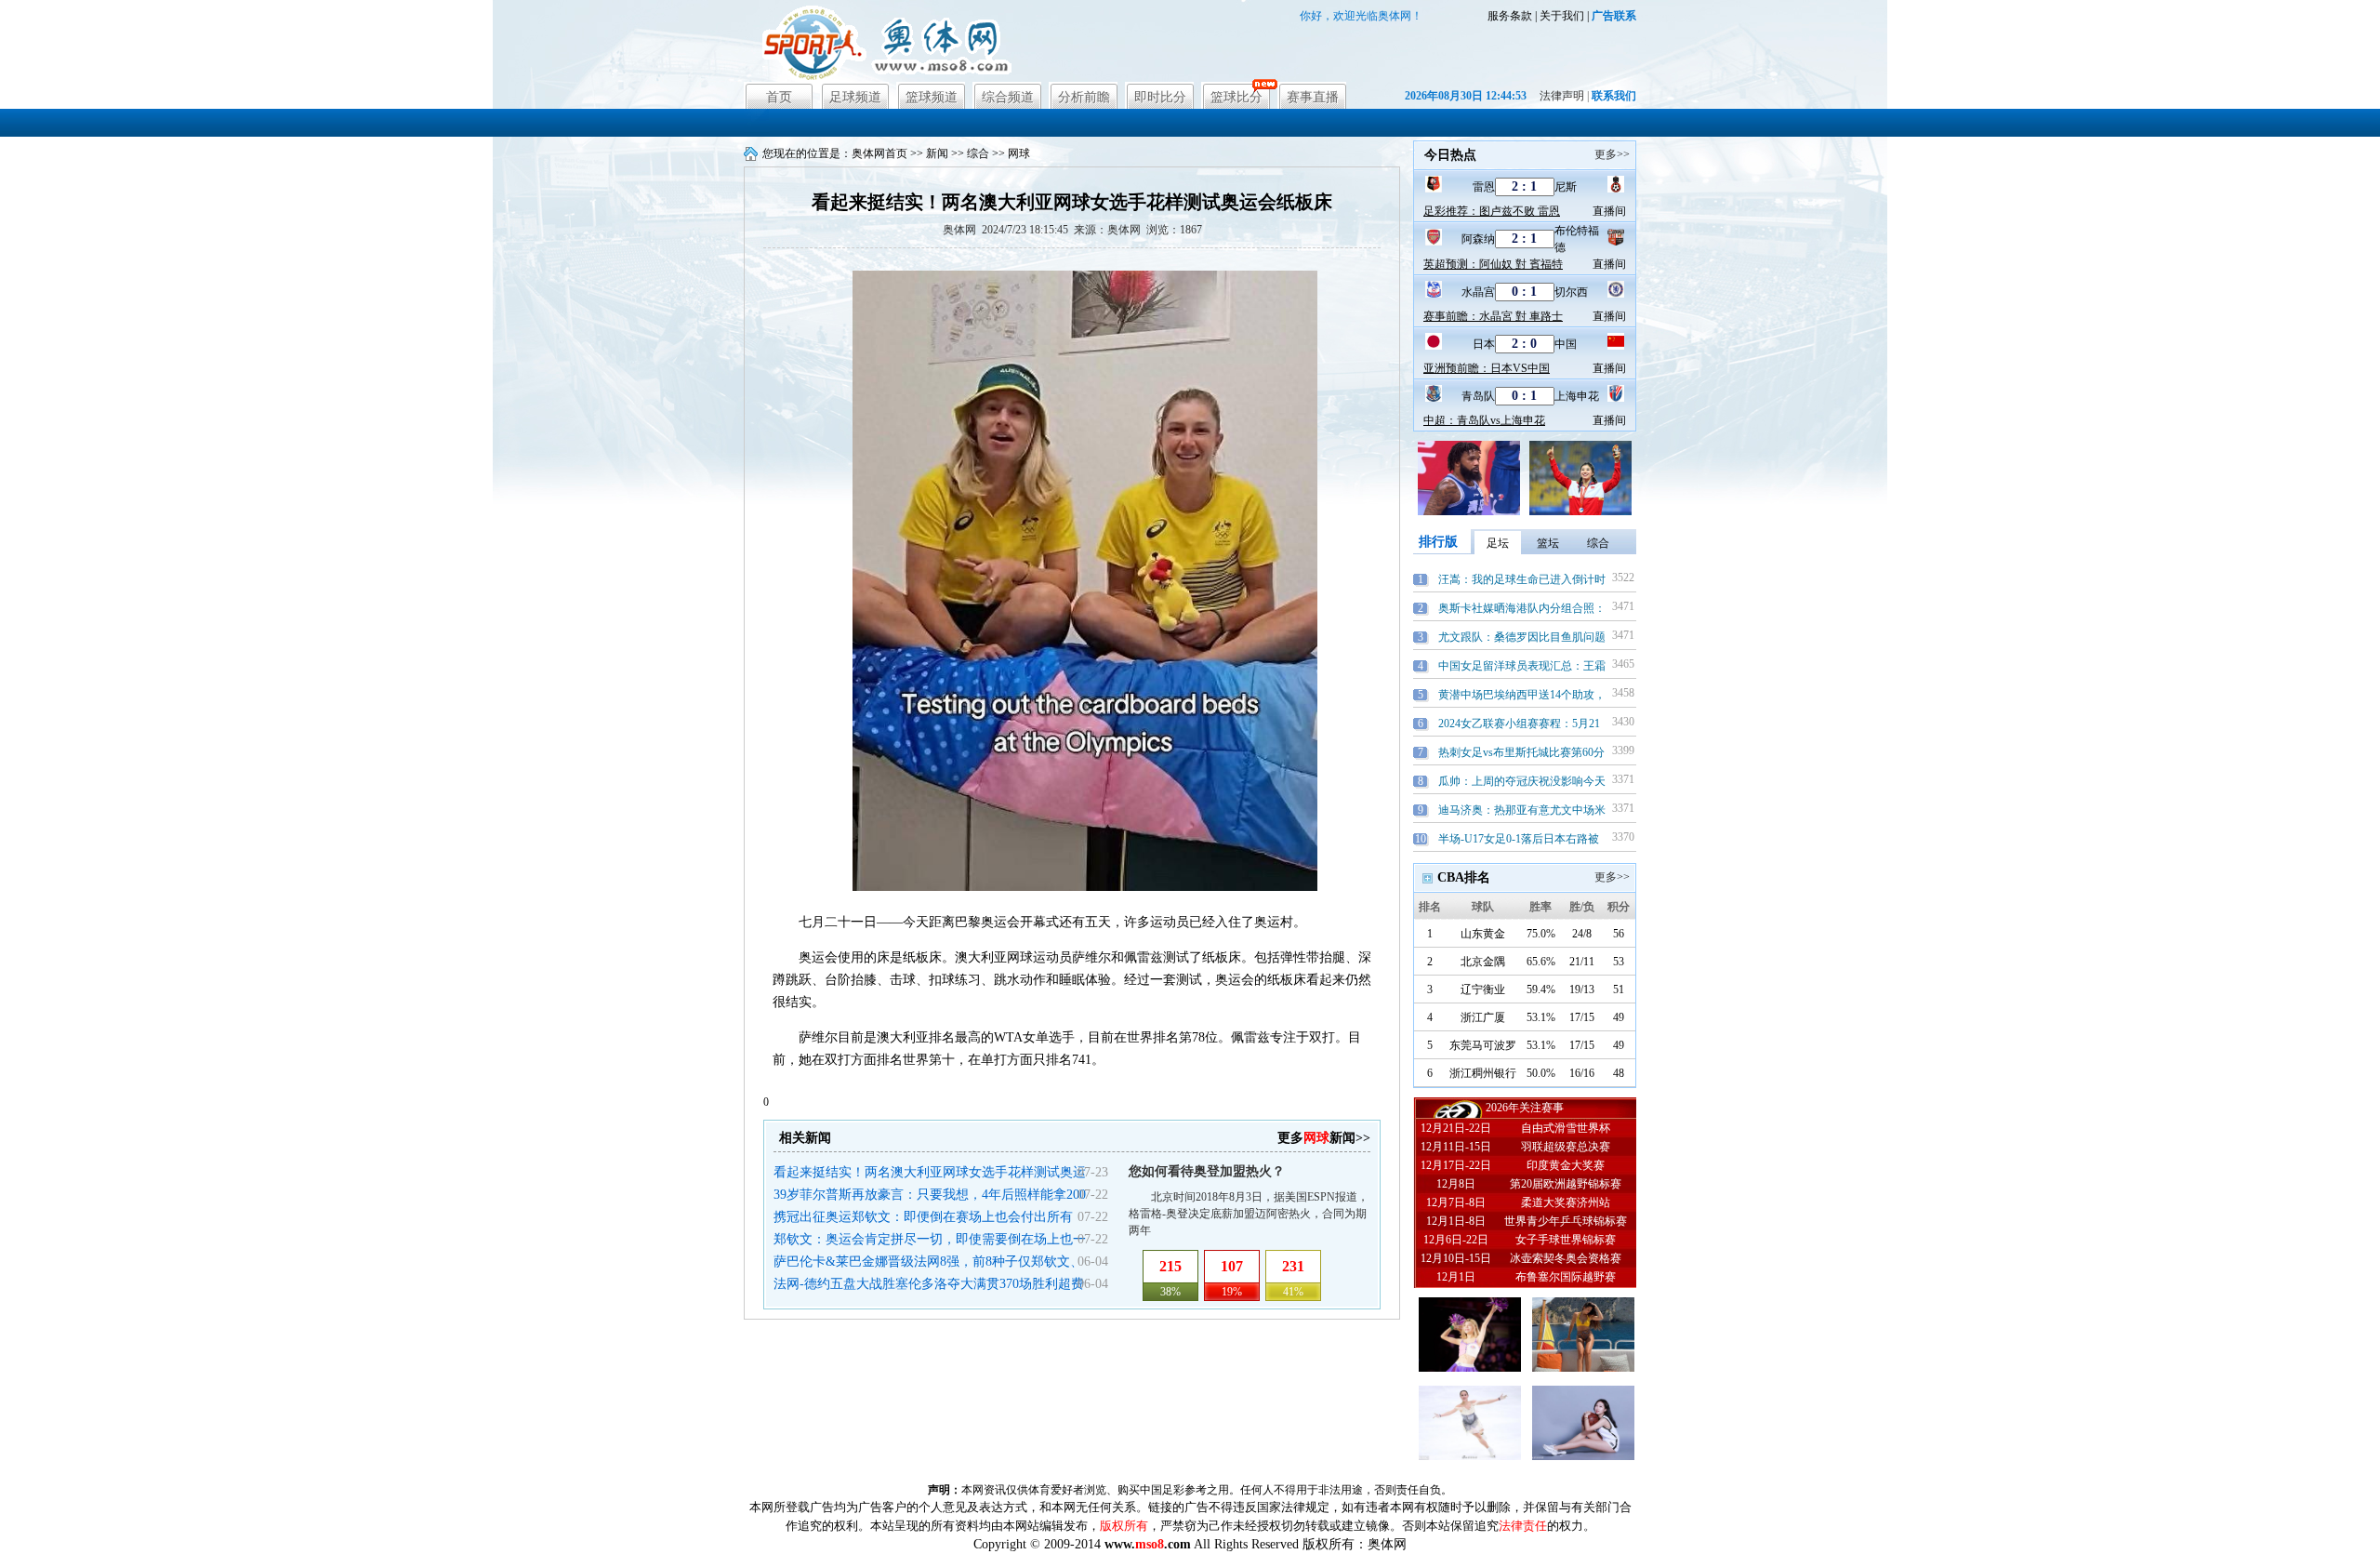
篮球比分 (1236, 97)
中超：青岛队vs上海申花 (1484, 420)
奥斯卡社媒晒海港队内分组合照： (1522, 608)
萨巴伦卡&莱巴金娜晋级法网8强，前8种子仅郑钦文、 (928, 1262)
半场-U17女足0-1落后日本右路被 (1519, 839)
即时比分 (1160, 97)
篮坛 (1548, 543)
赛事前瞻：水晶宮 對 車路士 (1493, 316)
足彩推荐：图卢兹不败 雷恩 (1492, 211)
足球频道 (855, 97)
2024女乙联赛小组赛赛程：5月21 (1519, 724)
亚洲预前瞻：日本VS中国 (1487, 368)
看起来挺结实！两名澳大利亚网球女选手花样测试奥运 (930, 1172)
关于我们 (1562, 16)
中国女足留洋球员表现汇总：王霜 (1522, 666)
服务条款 (1510, 16)
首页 (779, 97)
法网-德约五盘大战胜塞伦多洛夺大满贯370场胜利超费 (929, 1284)
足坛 (1498, 543)
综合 (978, 153)
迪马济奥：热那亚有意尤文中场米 (1522, 810)
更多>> (1612, 154)
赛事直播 (1313, 97)
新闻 (937, 153)
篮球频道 (932, 97)
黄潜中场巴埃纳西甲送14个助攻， (1522, 695)
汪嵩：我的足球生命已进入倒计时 (1522, 579)
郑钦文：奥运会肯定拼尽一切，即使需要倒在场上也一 (930, 1239)
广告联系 (1614, 16)
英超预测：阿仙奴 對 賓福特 (1493, 264)
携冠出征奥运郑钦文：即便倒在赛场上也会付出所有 (923, 1217)
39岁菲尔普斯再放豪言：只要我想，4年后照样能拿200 (930, 1195)
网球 (1019, 153)
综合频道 (1008, 97)
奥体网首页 (879, 153)
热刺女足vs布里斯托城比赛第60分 (1521, 752)
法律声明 (1562, 96)
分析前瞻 (1084, 97)
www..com (1148, 1544)
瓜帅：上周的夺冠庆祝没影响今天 (1522, 781)
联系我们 (1614, 96)
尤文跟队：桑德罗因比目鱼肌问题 (1522, 637)
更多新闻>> (1324, 1138)
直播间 (1609, 211)
